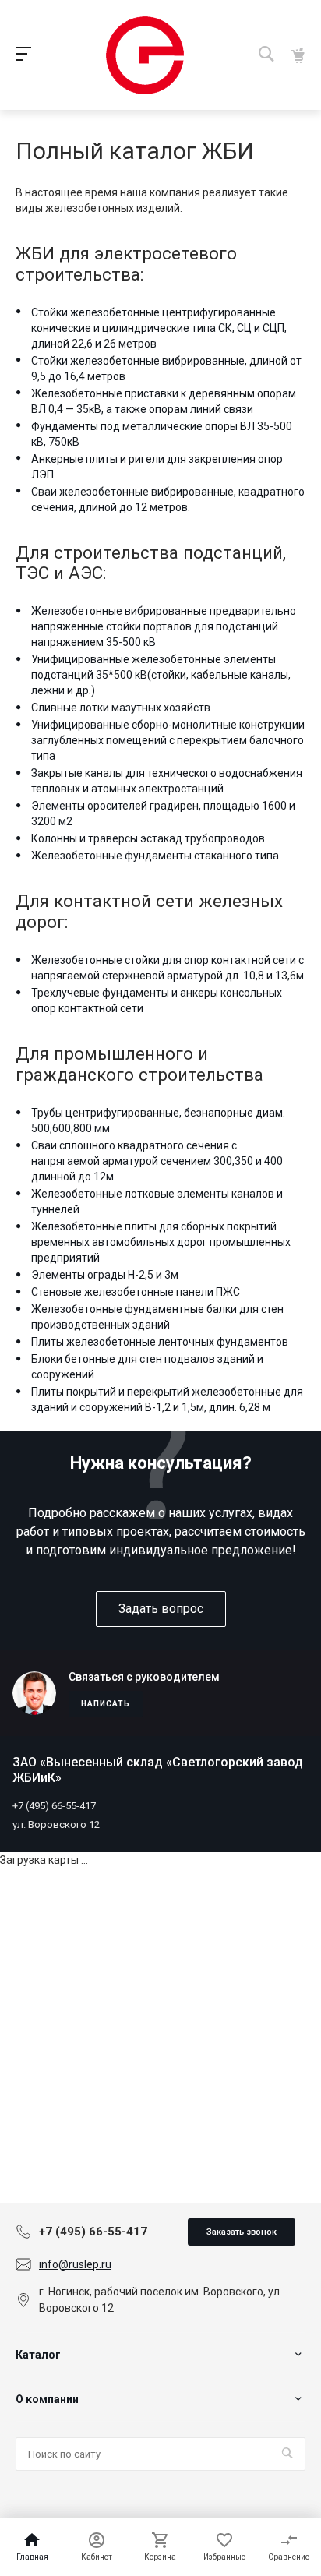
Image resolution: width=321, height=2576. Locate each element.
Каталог (38, 2355)
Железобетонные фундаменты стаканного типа (155, 856)
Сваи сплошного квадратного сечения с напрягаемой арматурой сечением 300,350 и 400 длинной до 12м (157, 1161)
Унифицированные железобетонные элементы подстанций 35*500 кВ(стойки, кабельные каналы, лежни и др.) (161, 675)
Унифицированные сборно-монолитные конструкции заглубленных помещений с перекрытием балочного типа (168, 740)
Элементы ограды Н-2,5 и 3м (105, 1275)
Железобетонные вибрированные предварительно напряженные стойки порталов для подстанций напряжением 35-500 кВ (164, 626)
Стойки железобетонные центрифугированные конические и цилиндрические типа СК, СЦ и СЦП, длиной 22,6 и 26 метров (159, 328)
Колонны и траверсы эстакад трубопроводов (148, 838)
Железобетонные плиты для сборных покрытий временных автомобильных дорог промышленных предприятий (161, 1242)
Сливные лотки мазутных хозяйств (121, 708)
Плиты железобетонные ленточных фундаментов (160, 1342)
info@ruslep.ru (75, 2264)
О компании (47, 2399)
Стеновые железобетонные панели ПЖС (136, 1292)
